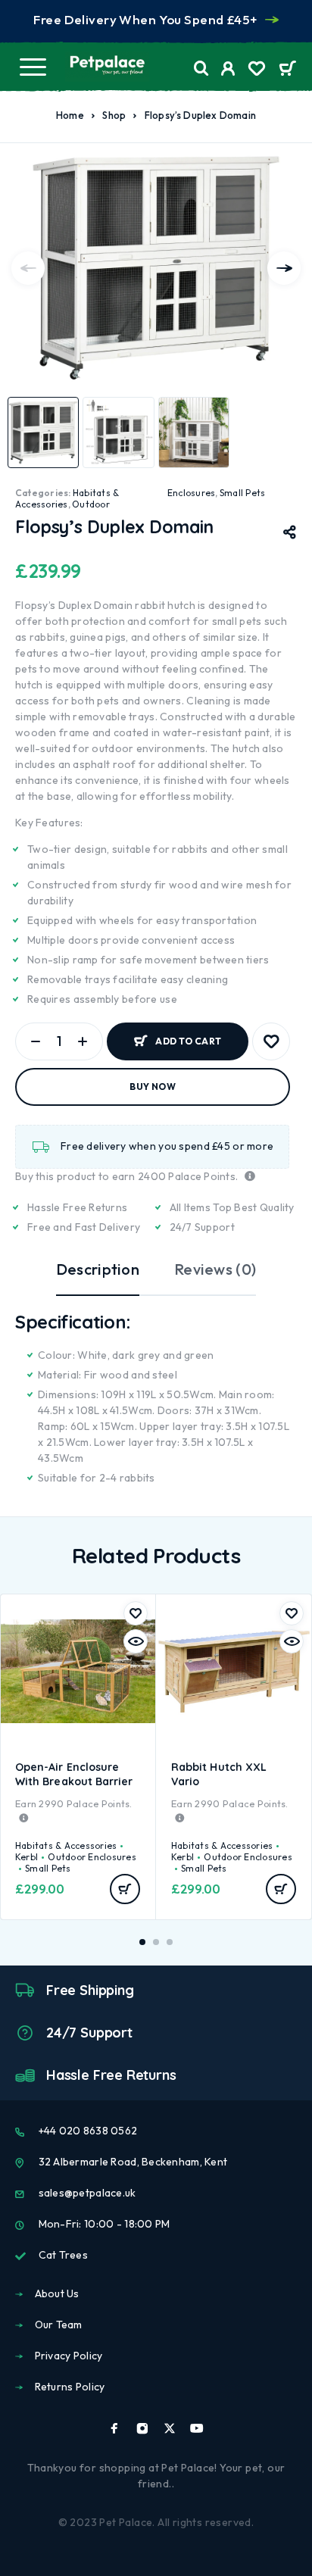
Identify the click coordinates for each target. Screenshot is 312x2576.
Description (98, 1269)
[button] (125, 1889)
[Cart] (287, 70)
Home (70, 115)
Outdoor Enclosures (92, 1857)
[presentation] (28, 268)
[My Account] (228, 70)
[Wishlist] (257, 70)
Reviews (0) (215, 1269)
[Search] (201, 69)
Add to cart (188, 1041)
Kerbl (27, 1857)
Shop (114, 115)
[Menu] (33, 67)
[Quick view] (136, 1641)
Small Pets (242, 493)
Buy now (153, 1087)
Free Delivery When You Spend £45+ (145, 19)
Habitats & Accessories (67, 498)
